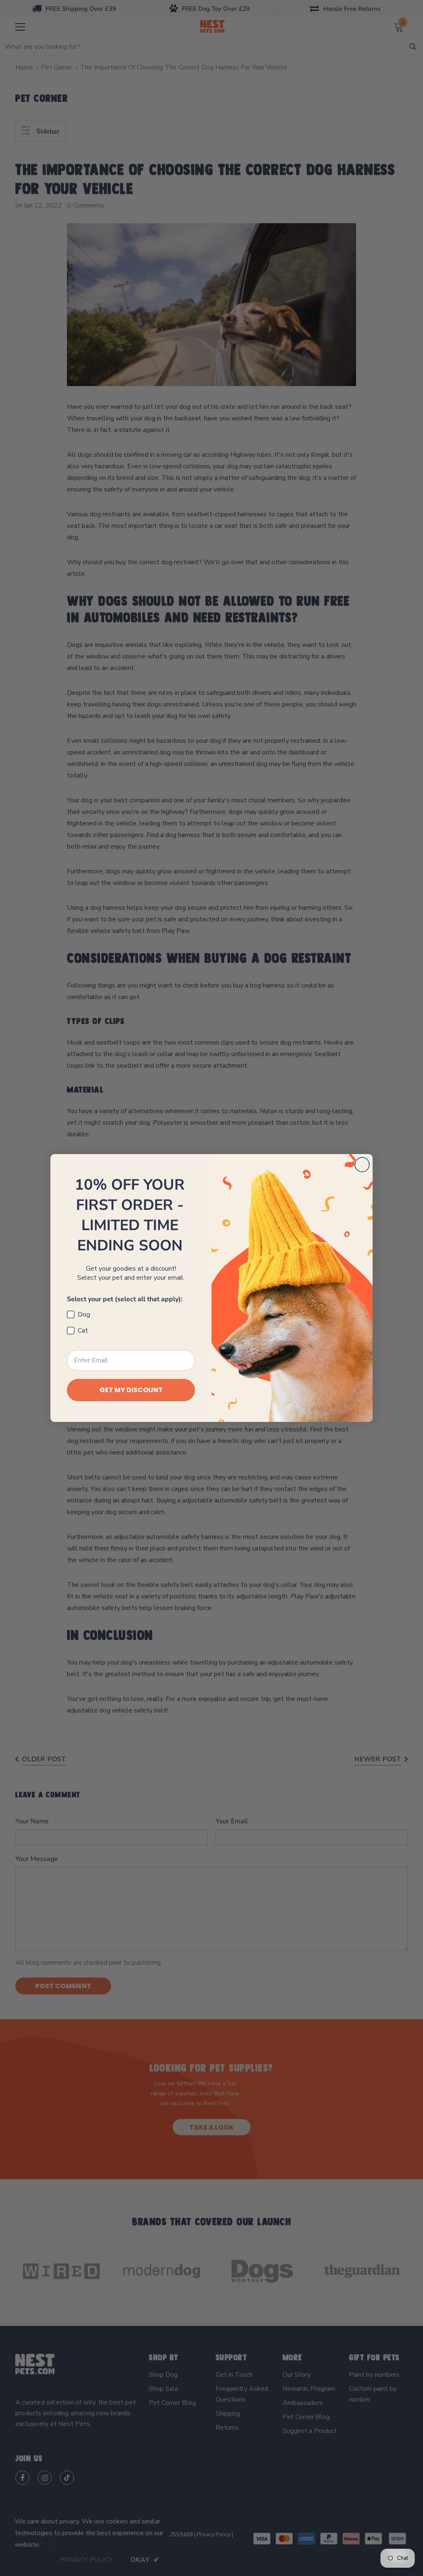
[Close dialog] (362, 1165)
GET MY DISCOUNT (131, 1390)
